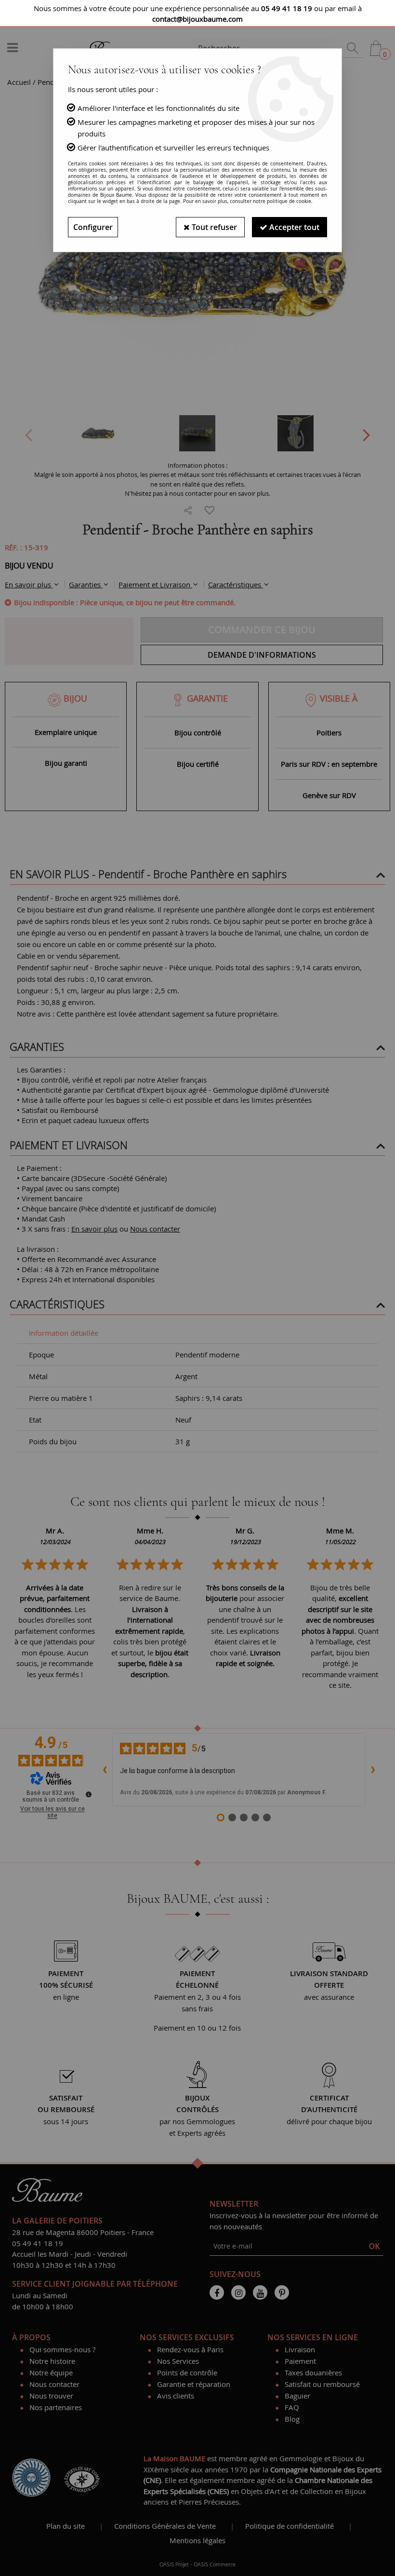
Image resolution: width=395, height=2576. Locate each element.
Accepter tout (293, 227)
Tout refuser (213, 227)
